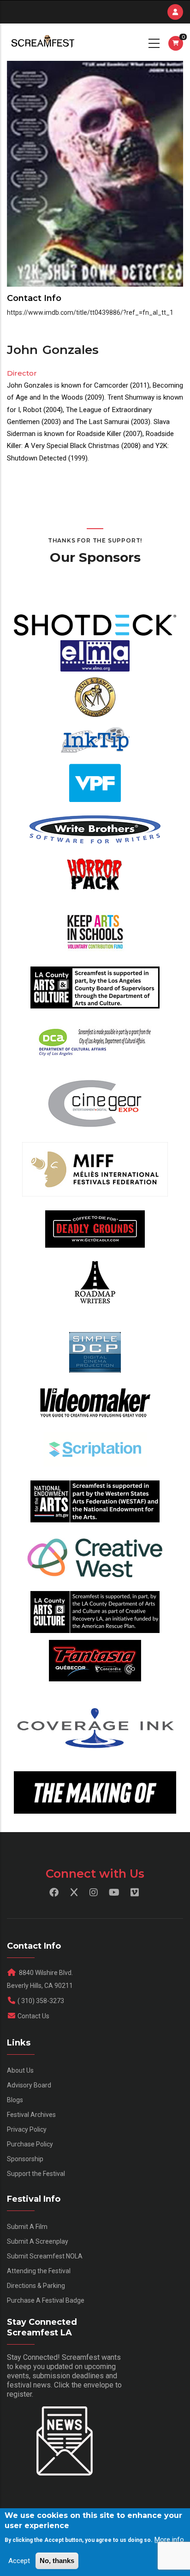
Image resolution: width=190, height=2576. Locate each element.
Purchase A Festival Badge (46, 2300)
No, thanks (57, 2561)
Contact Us (33, 2016)
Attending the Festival (39, 2271)
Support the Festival (36, 2174)
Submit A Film (27, 2227)
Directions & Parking (36, 2286)
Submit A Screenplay (38, 2241)
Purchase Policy (30, 2144)
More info (169, 2540)
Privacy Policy (27, 2129)
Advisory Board (29, 2085)
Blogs (15, 2100)
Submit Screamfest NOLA (45, 2256)
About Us (20, 2070)
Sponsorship (25, 2159)
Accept (19, 2561)
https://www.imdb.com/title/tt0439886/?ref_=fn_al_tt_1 (90, 312)
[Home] (42, 42)
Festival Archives (31, 2115)
